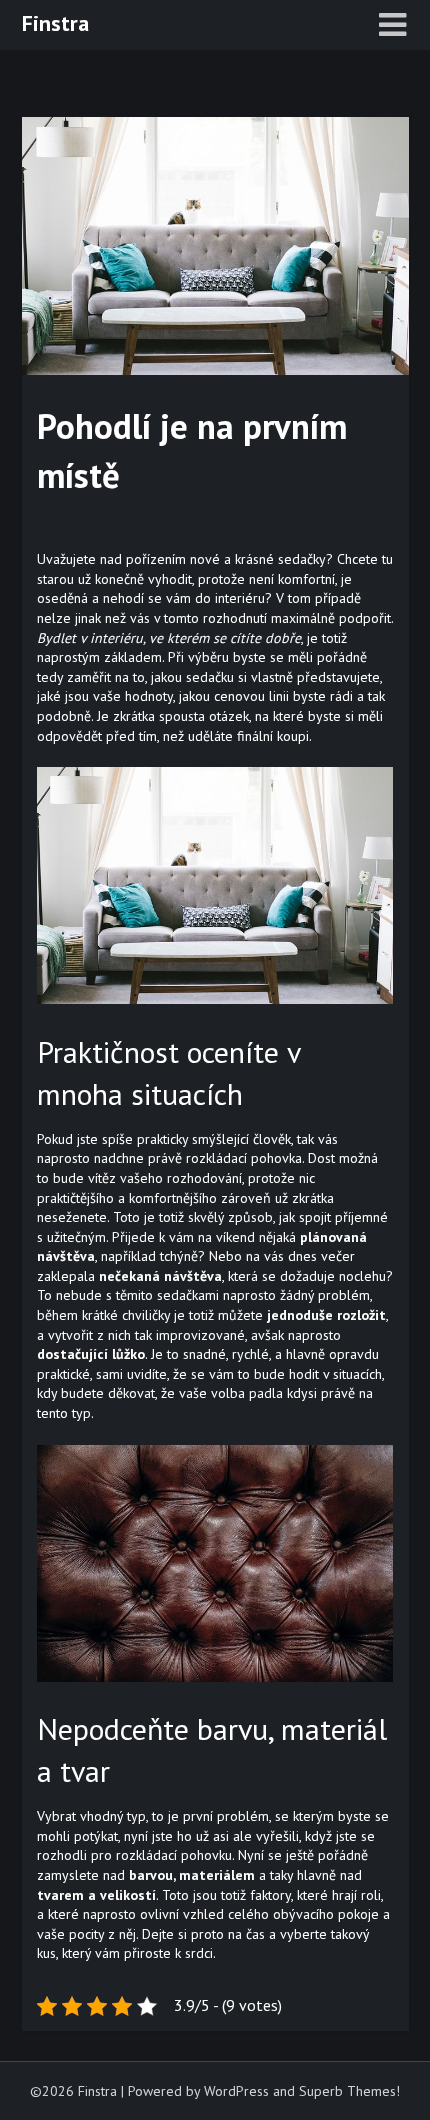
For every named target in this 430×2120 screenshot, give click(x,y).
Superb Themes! (349, 2091)
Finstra (55, 23)
